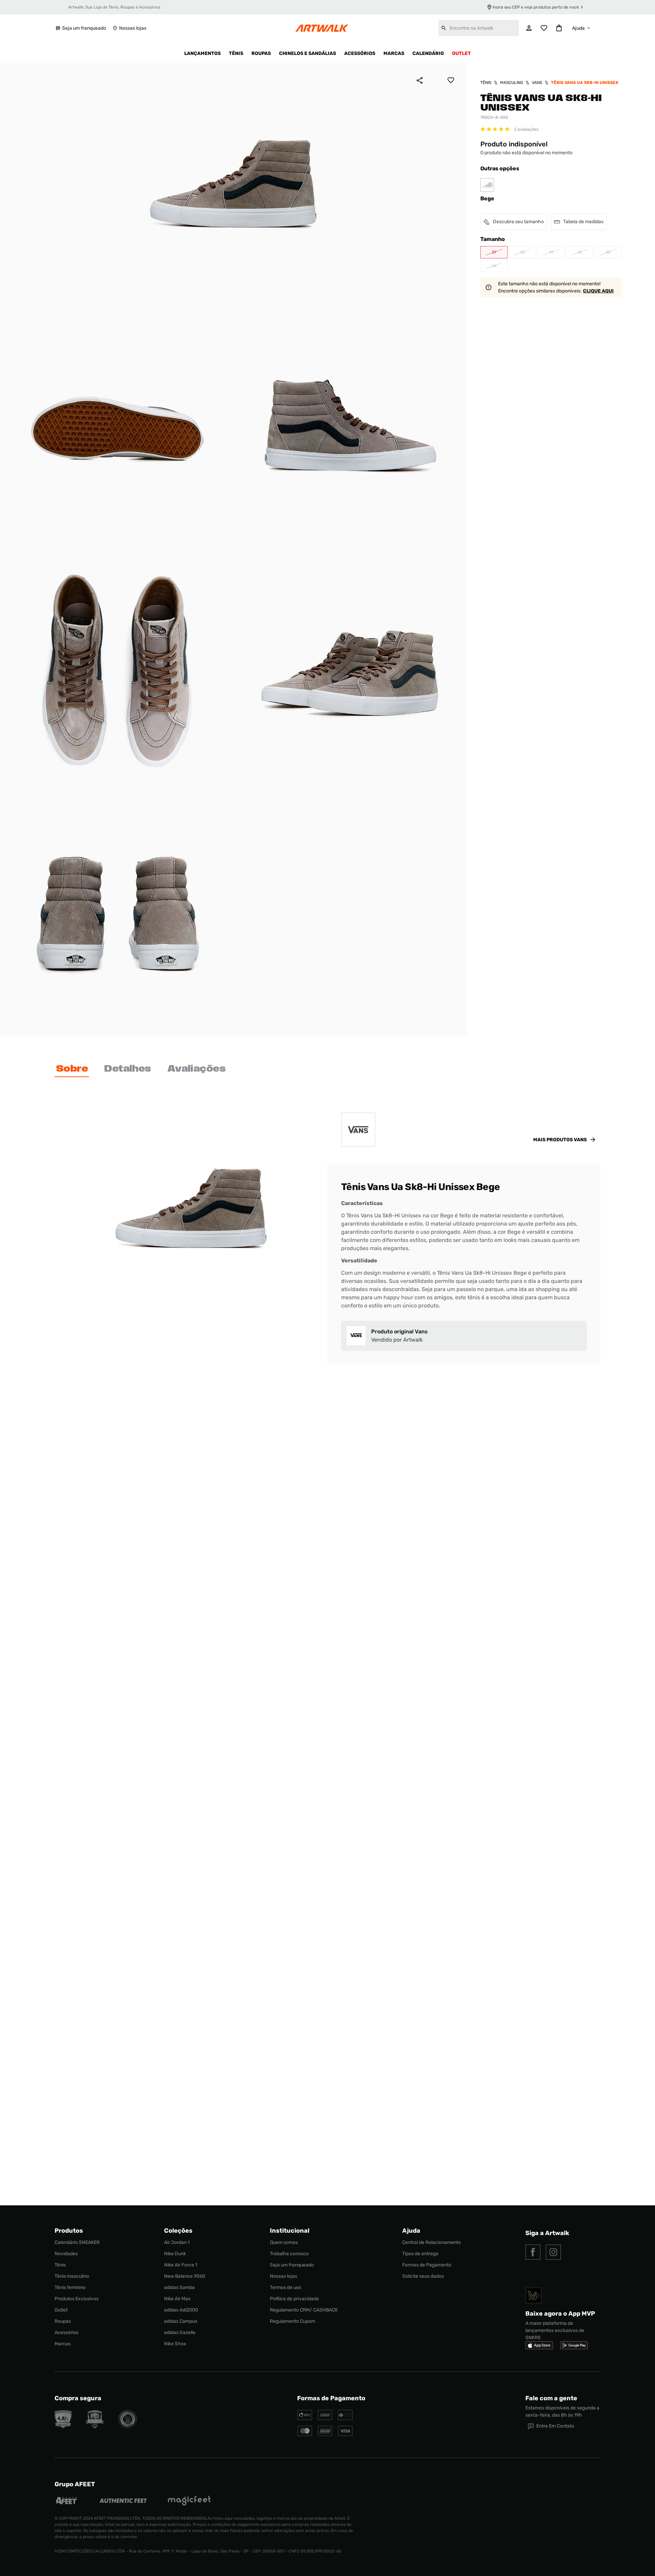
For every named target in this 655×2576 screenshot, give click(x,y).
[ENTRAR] (529, 28)
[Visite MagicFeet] (189, 2501)
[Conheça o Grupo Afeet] (67, 2501)
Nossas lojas (133, 28)
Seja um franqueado (84, 28)
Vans (537, 83)
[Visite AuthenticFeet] (123, 2501)
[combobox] (479, 28)
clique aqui (598, 291)
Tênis (486, 83)
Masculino (512, 83)
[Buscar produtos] (444, 28)
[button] (494, 252)
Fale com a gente (551, 2398)
